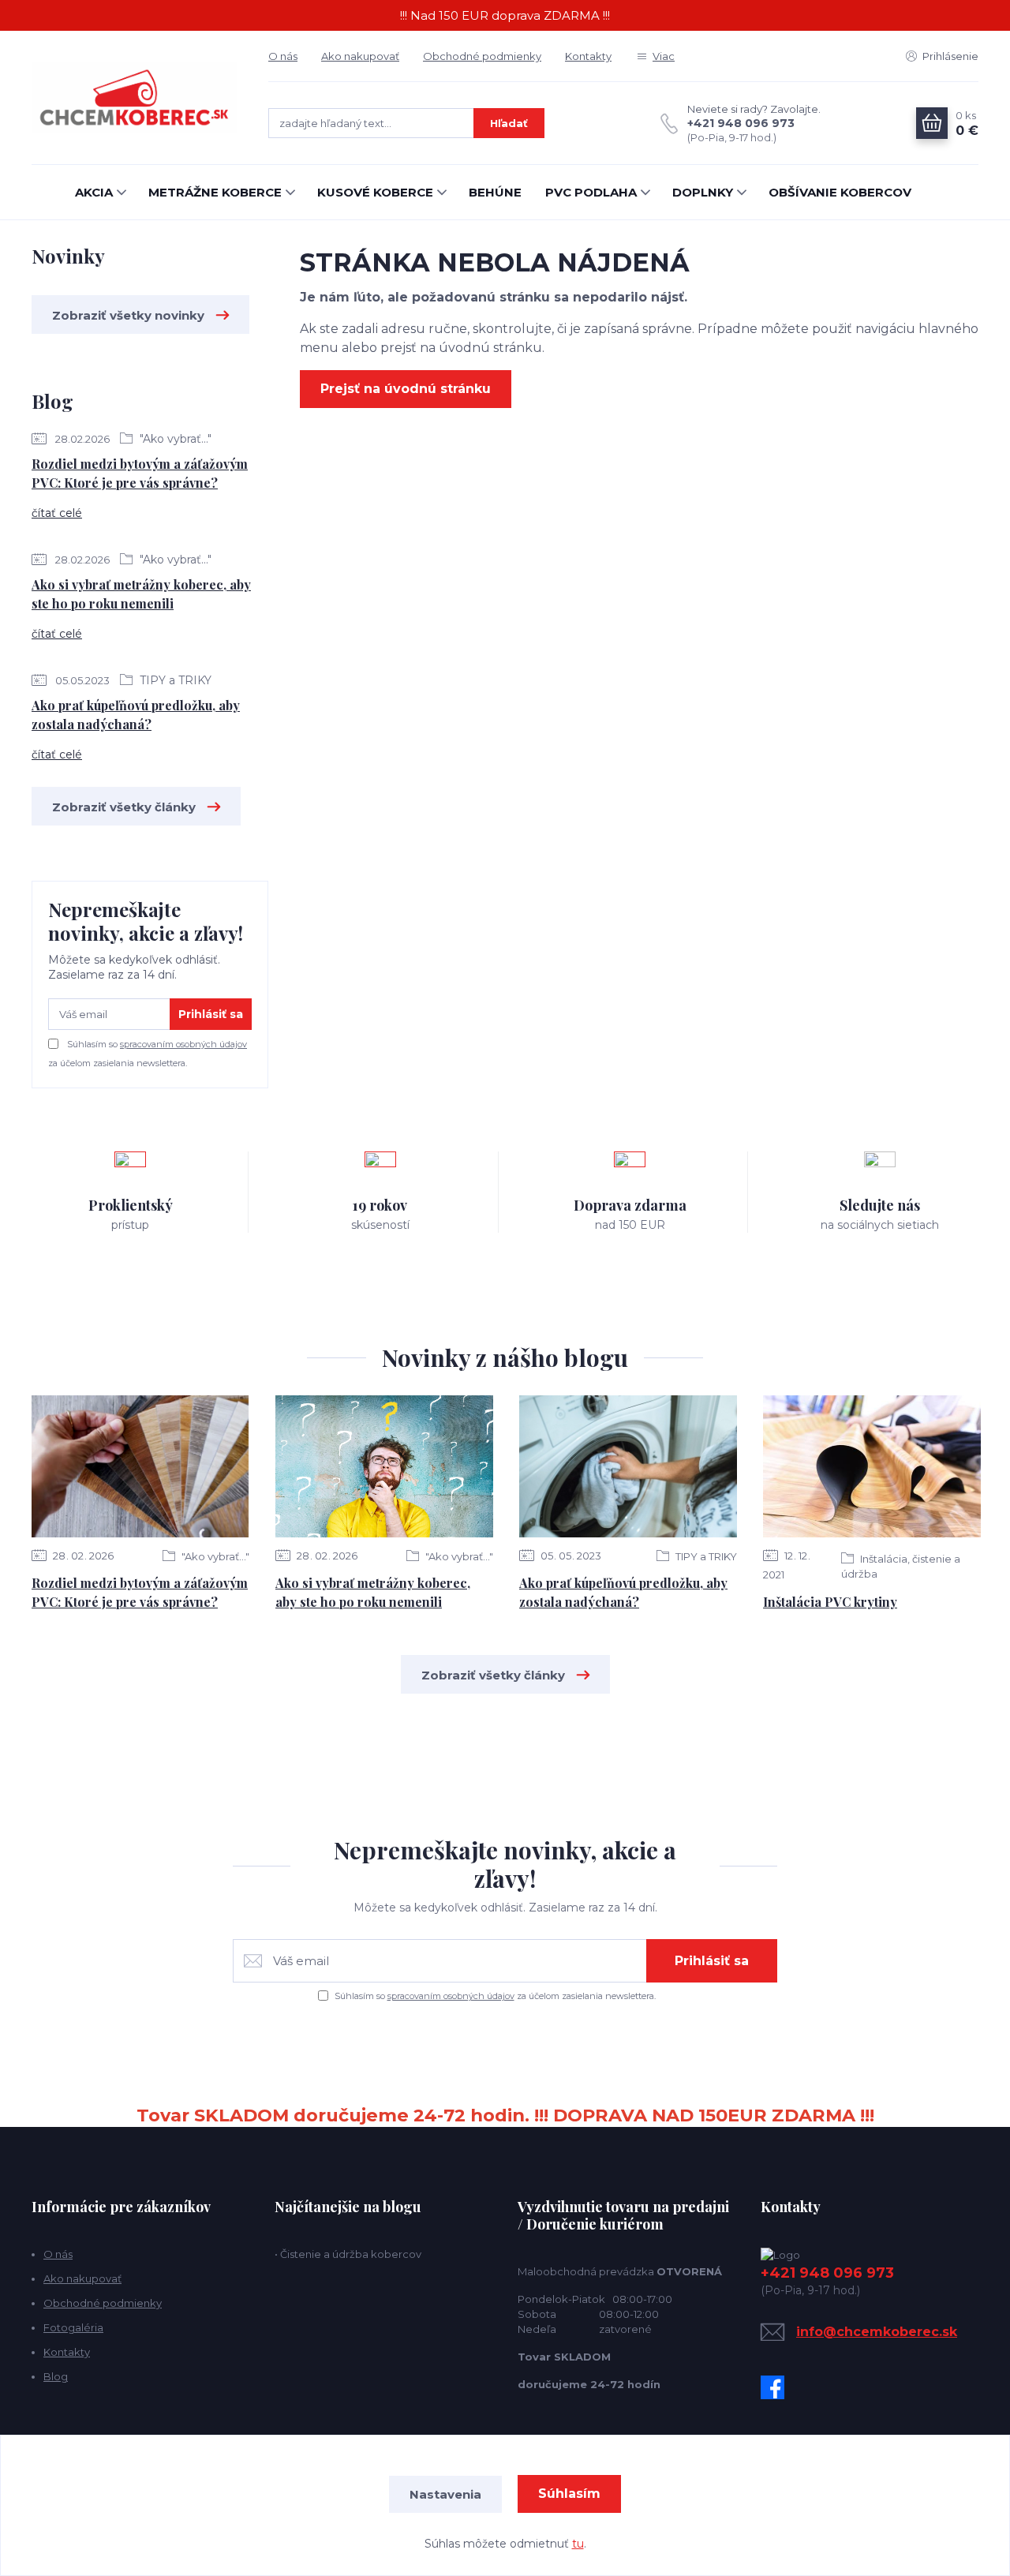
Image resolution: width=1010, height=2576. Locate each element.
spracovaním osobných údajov (183, 1044)
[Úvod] (134, 97)
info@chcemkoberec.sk (877, 2332)
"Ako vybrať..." (174, 439)
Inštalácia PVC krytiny (830, 1602)
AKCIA (94, 192)
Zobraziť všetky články (124, 807)
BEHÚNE (495, 192)
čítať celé (57, 513)
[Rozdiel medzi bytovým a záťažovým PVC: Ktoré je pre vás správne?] (140, 1466)
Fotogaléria (73, 2327)
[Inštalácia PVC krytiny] (872, 1466)
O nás (283, 56)
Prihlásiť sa (211, 1014)
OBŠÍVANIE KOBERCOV (840, 192)
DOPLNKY (703, 192)
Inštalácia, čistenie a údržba (901, 1566)
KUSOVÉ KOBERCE (375, 192)
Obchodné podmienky (482, 56)
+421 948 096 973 (741, 123)
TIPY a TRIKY (174, 680)
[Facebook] (776, 2387)
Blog (56, 2376)
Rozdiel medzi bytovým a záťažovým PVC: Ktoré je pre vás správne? (140, 473)
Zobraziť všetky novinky (128, 315)
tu (578, 2544)
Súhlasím (569, 2494)
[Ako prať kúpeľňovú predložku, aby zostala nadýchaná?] (628, 1466)
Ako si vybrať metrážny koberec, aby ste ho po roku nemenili (141, 594)
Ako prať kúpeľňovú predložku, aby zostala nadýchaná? (136, 715)
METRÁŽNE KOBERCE (215, 192)
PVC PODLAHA (591, 192)
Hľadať (509, 123)
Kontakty (588, 56)
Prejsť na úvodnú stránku (406, 389)
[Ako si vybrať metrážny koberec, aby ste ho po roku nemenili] (384, 1466)
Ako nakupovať (360, 56)
